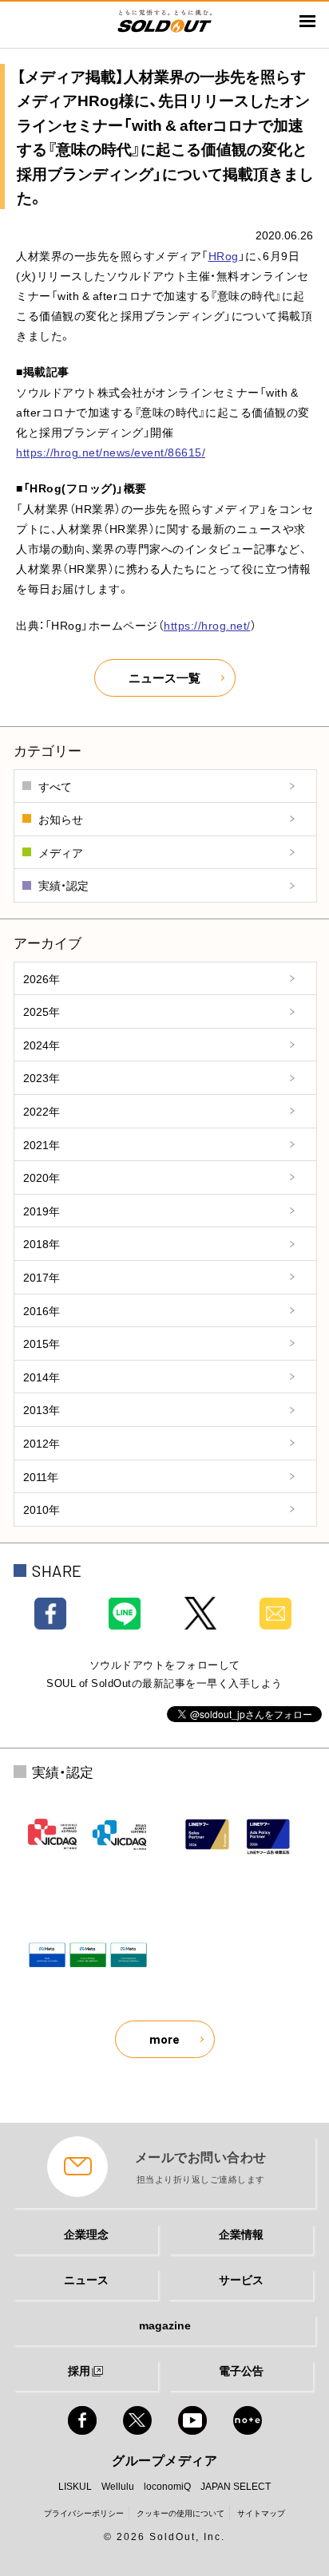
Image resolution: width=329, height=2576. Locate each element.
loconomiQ (167, 2486)
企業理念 (86, 2234)
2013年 (42, 1409)
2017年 (42, 1277)
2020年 (42, 1177)
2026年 (42, 978)
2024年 (42, 1045)
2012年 (42, 1443)
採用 (79, 2370)
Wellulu (118, 2486)
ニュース (86, 2279)
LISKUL (75, 2486)
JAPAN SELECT (236, 2486)
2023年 (42, 1077)
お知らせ (61, 819)
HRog (224, 255)
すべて (55, 786)
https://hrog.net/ (207, 625)
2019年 (42, 1211)
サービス (241, 2279)
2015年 (42, 1343)
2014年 (42, 1377)
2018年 (42, 1243)
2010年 (42, 1509)
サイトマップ (261, 2513)
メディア (61, 852)
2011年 (41, 1476)
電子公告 (241, 2370)
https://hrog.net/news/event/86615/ (111, 452)
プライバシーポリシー (84, 2513)
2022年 (42, 1111)
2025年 (42, 1011)
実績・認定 (63, 885)
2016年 (42, 1310)
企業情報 (241, 2234)
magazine (165, 2325)
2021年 (42, 1144)
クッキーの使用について (180, 2513)
